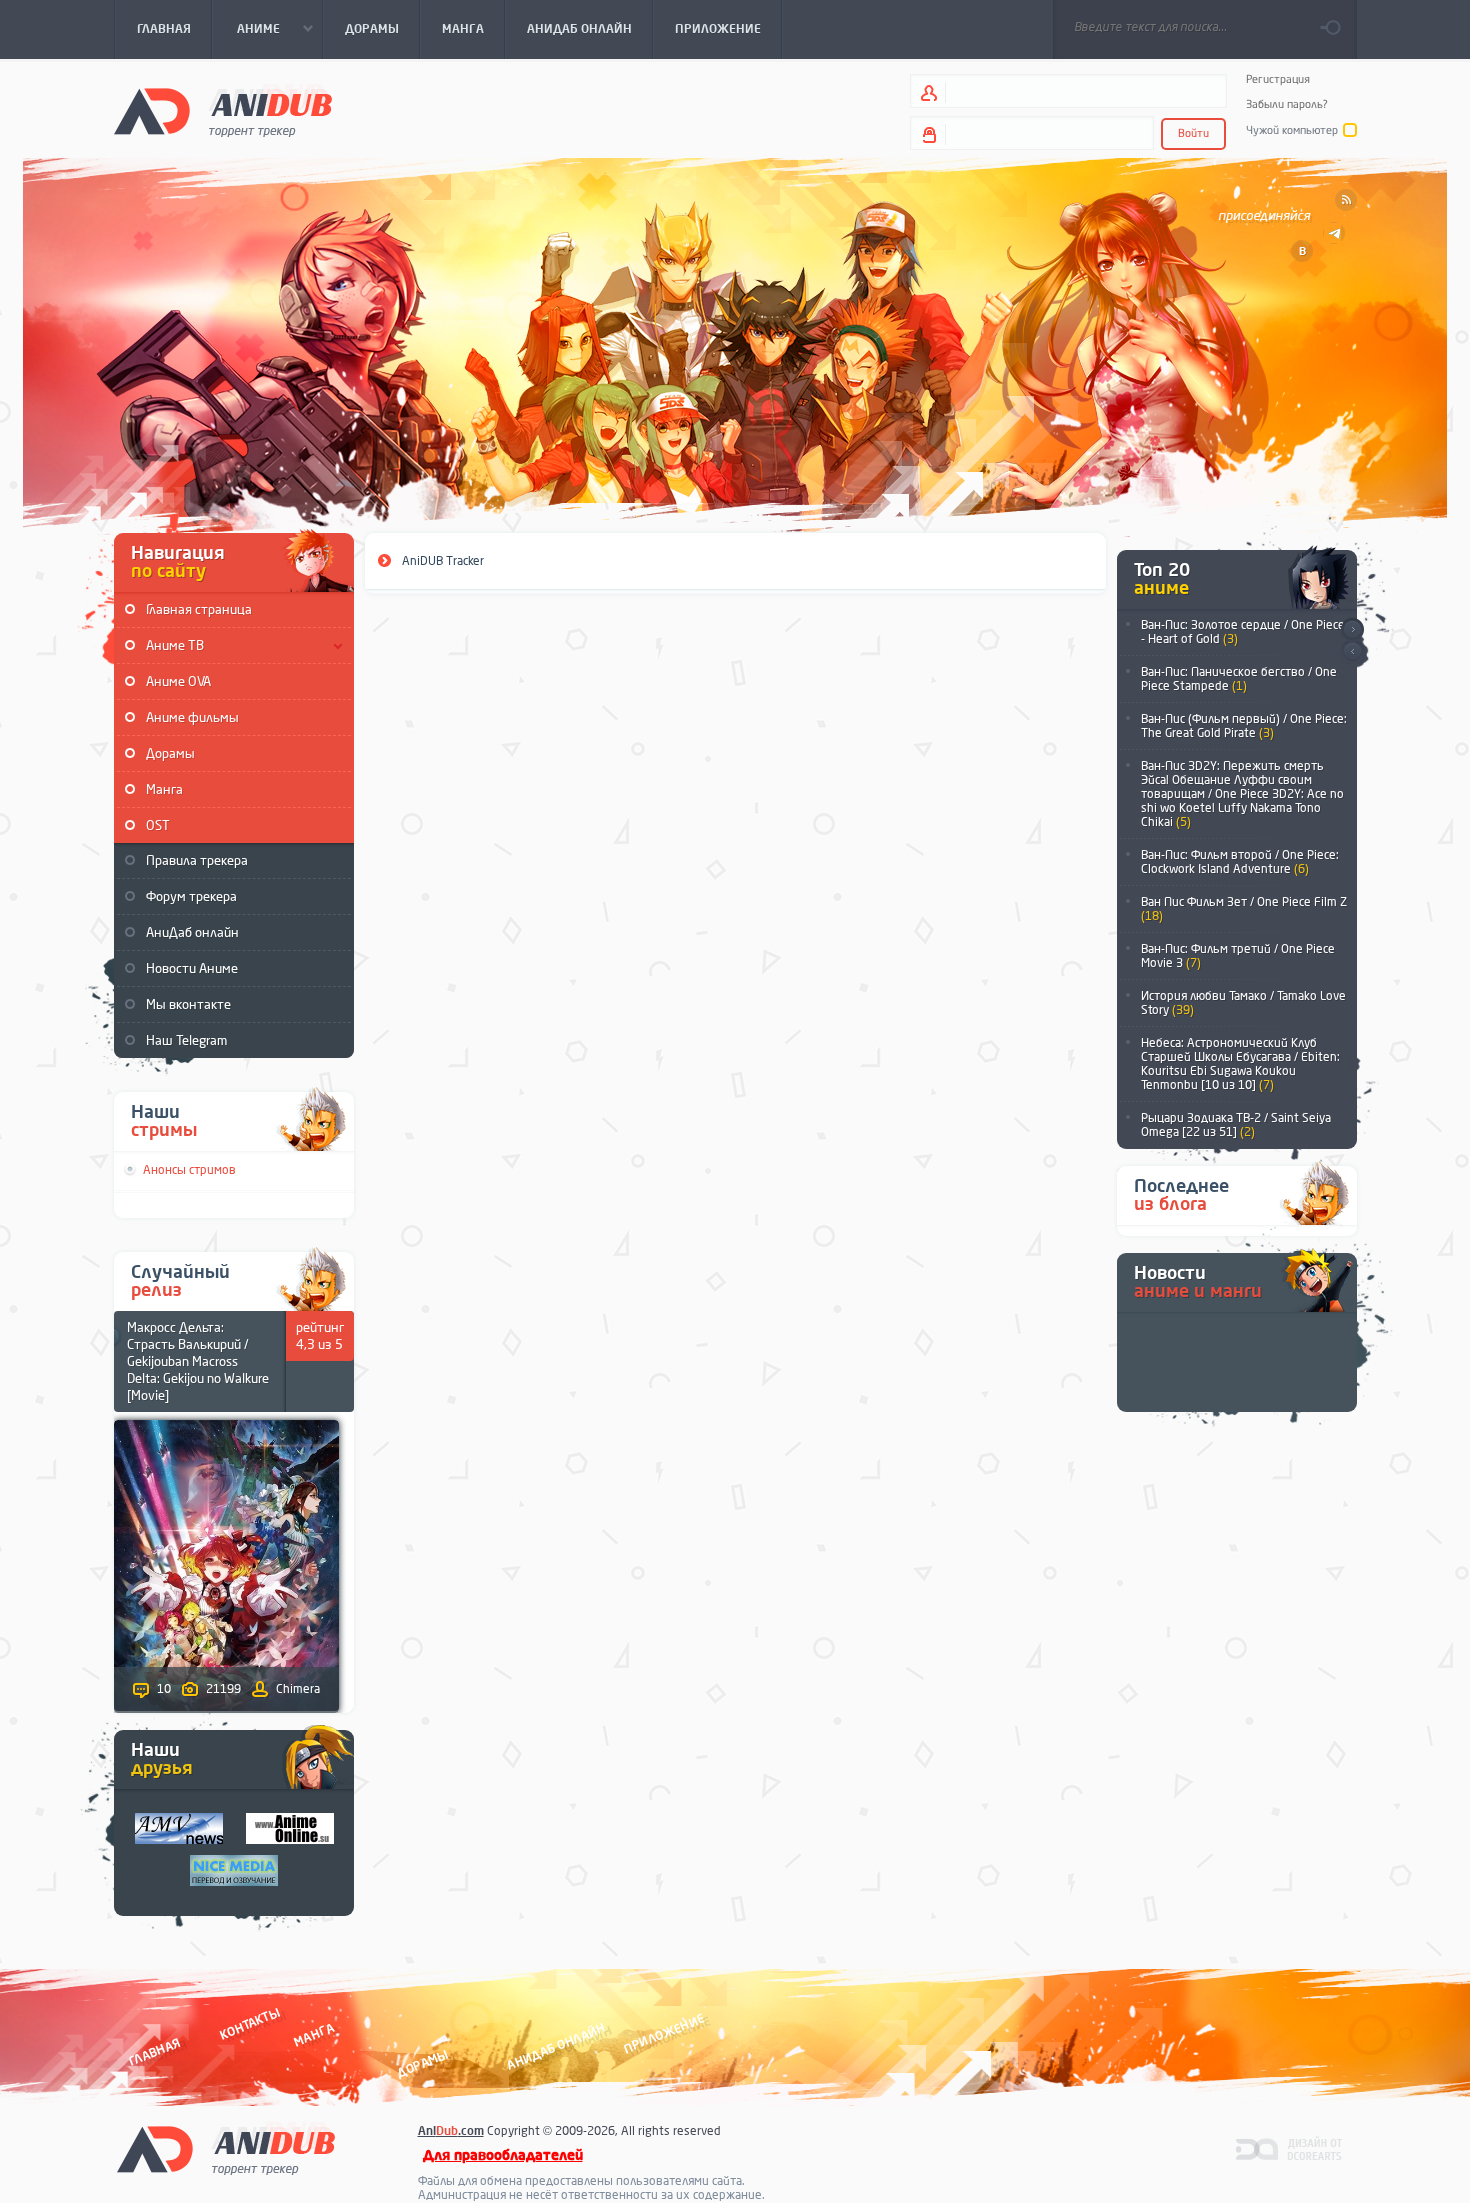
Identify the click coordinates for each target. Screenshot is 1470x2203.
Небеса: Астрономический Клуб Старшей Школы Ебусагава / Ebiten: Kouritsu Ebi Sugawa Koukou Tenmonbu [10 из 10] (1240, 1064)
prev (1352, 652)
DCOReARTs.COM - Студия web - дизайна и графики (1289, 2148)
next (1352, 629)
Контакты (250, 2024)
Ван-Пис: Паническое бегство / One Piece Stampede (1239, 679)
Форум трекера (191, 896)
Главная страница (199, 609)
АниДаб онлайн (192, 932)
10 (164, 1689)
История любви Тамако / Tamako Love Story (1243, 1003)
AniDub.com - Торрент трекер (223, 110)
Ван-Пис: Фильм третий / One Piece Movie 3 (1238, 956)
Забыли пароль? (1287, 104)
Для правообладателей (503, 2155)
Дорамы (170, 753)
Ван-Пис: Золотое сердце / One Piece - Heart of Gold (1243, 632)
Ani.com (451, 2131)
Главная (154, 2052)
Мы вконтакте (188, 1004)
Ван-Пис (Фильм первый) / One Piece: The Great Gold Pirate (1244, 726)
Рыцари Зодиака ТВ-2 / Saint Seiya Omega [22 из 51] (1236, 1125)
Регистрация (1278, 79)
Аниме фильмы (192, 717)
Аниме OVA (178, 681)
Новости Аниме (192, 968)
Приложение (663, 2034)
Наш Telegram (186, 1040)
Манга (164, 789)
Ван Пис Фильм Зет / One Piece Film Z (1244, 909)
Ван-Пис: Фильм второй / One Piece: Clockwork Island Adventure (1240, 862)
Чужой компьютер (1292, 130)
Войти (1193, 133)
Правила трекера (197, 860)
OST (158, 825)
